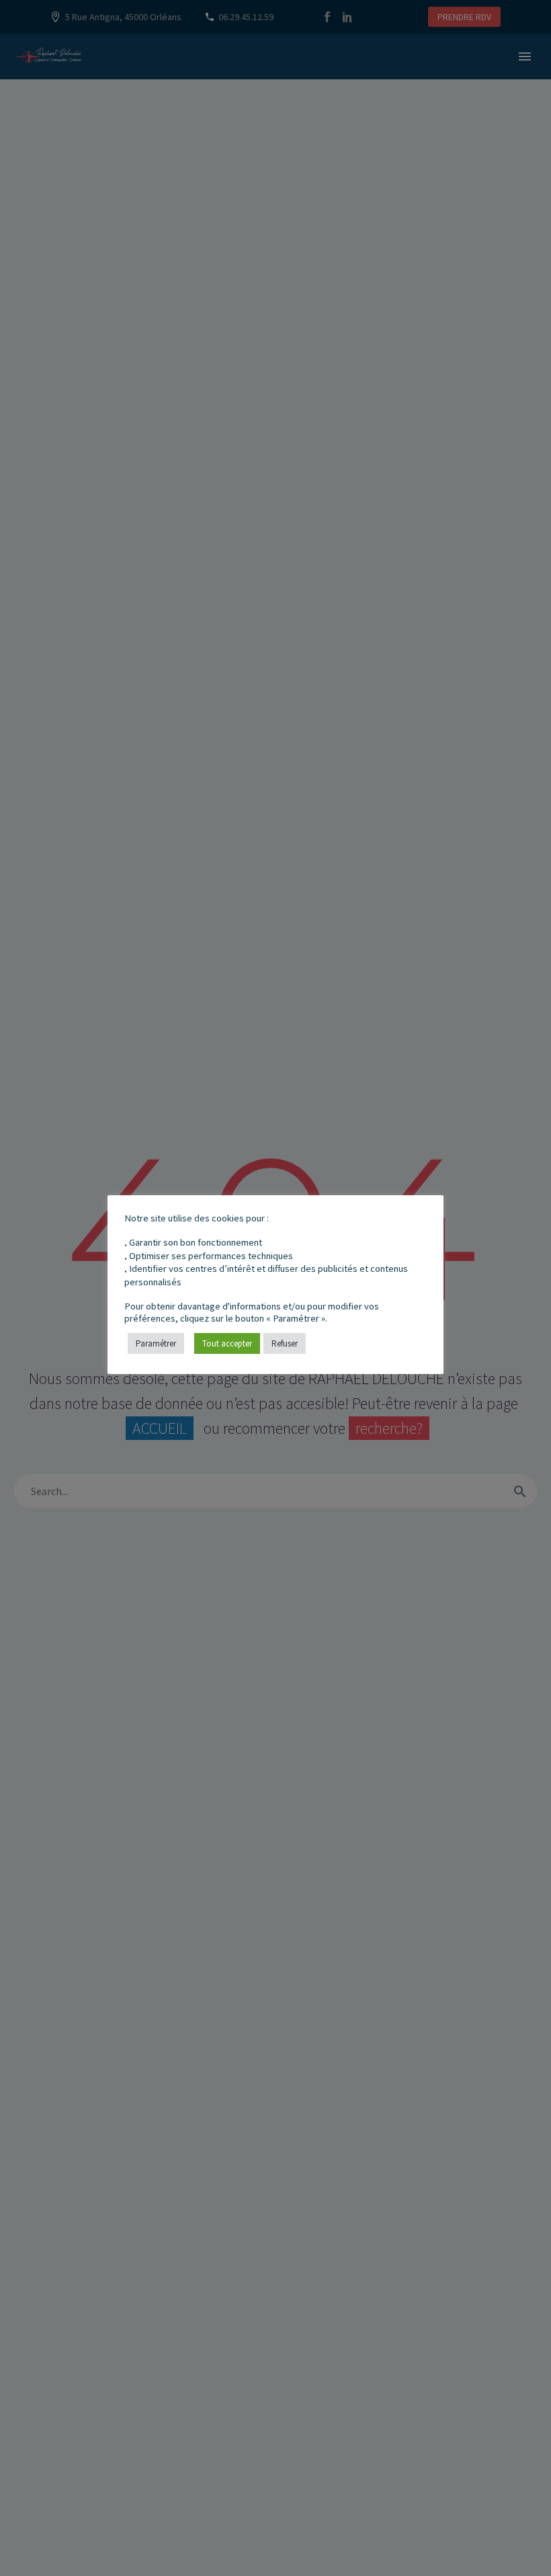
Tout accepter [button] (227, 1343)
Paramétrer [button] (156, 1343)
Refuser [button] (285, 1343)
